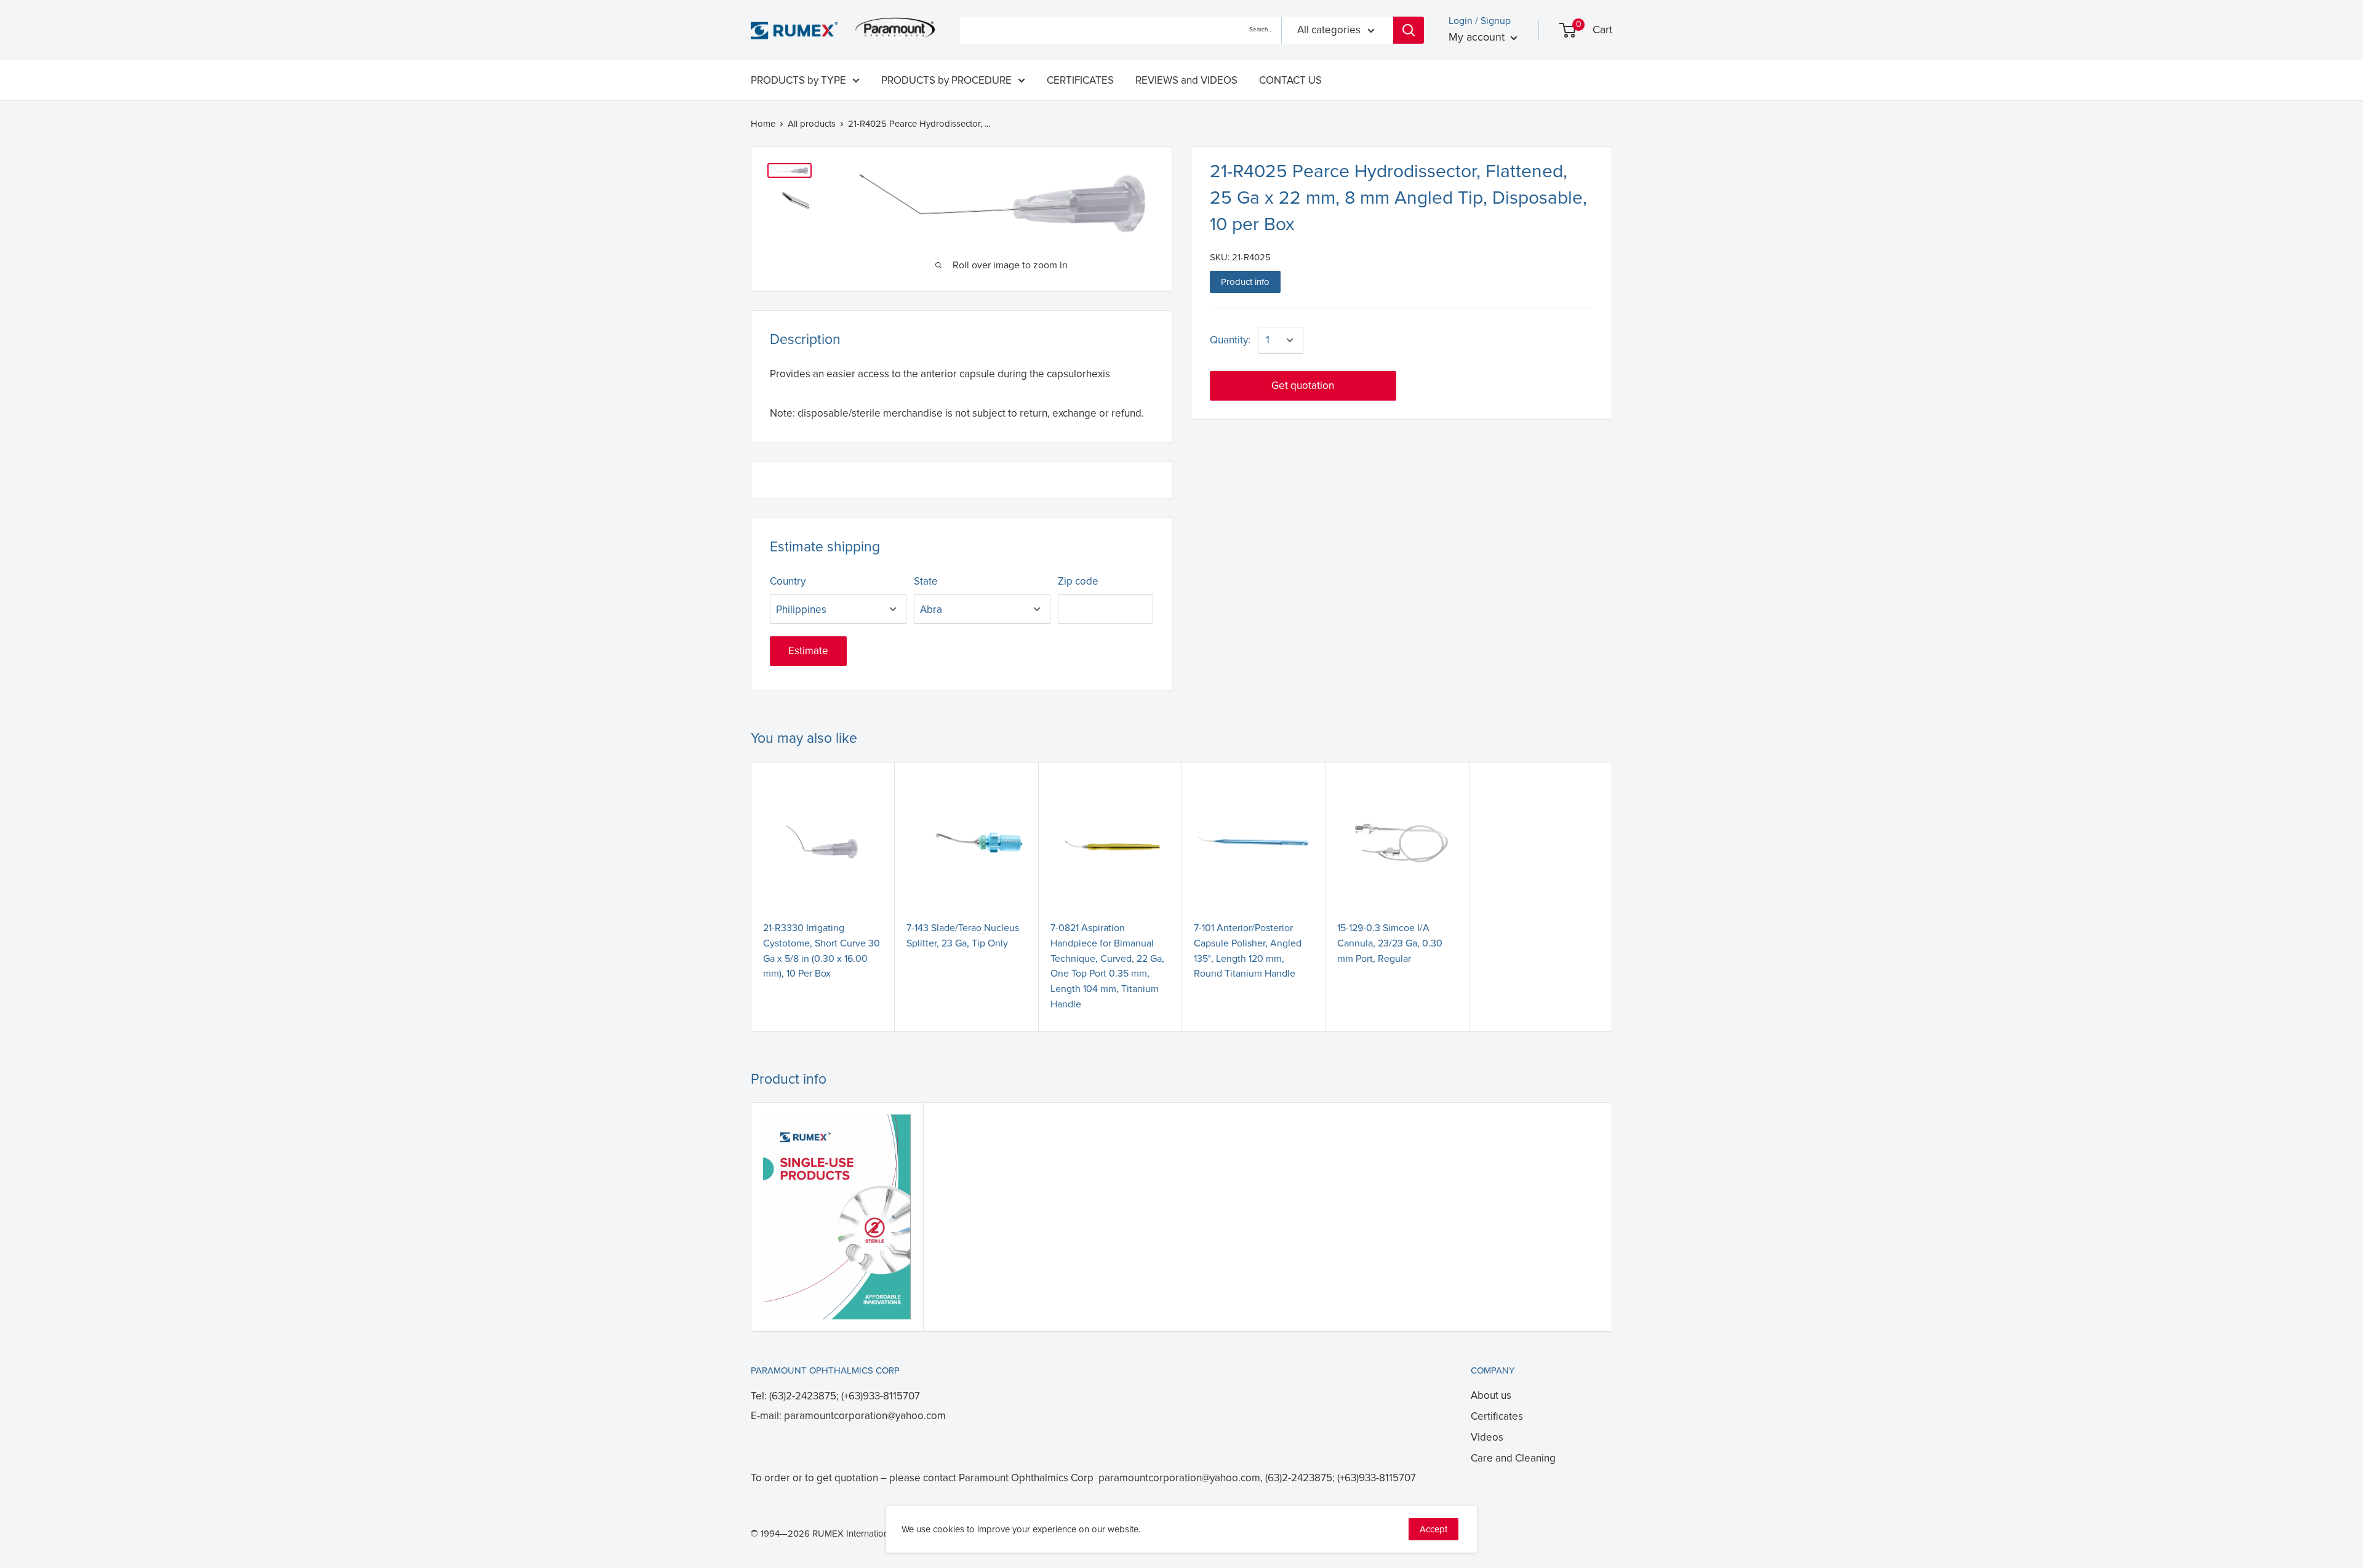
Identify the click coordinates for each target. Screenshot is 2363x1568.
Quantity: (1230, 340)
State (926, 581)
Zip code (1078, 581)
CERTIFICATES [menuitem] (1080, 80)
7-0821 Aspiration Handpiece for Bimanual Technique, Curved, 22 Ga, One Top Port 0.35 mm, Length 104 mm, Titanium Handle (1107, 966)
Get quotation (1303, 386)
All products (812, 124)
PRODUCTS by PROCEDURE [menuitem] (946, 80)
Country (788, 581)
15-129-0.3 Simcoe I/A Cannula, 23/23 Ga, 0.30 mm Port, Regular (1390, 943)
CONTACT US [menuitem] (1290, 80)
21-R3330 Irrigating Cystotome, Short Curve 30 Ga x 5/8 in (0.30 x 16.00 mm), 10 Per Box (822, 951)
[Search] (1409, 30)
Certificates (1497, 1416)
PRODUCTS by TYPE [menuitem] (798, 80)
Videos (1487, 1437)
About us (1491, 1395)
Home (763, 124)
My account (1478, 37)
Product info (1245, 282)
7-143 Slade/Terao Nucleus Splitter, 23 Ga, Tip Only (963, 936)
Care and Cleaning (1513, 1458)
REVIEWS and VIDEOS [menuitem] (1186, 80)
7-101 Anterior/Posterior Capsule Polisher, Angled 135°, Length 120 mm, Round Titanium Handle (1248, 951)
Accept (1433, 1529)
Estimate (808, 651)
